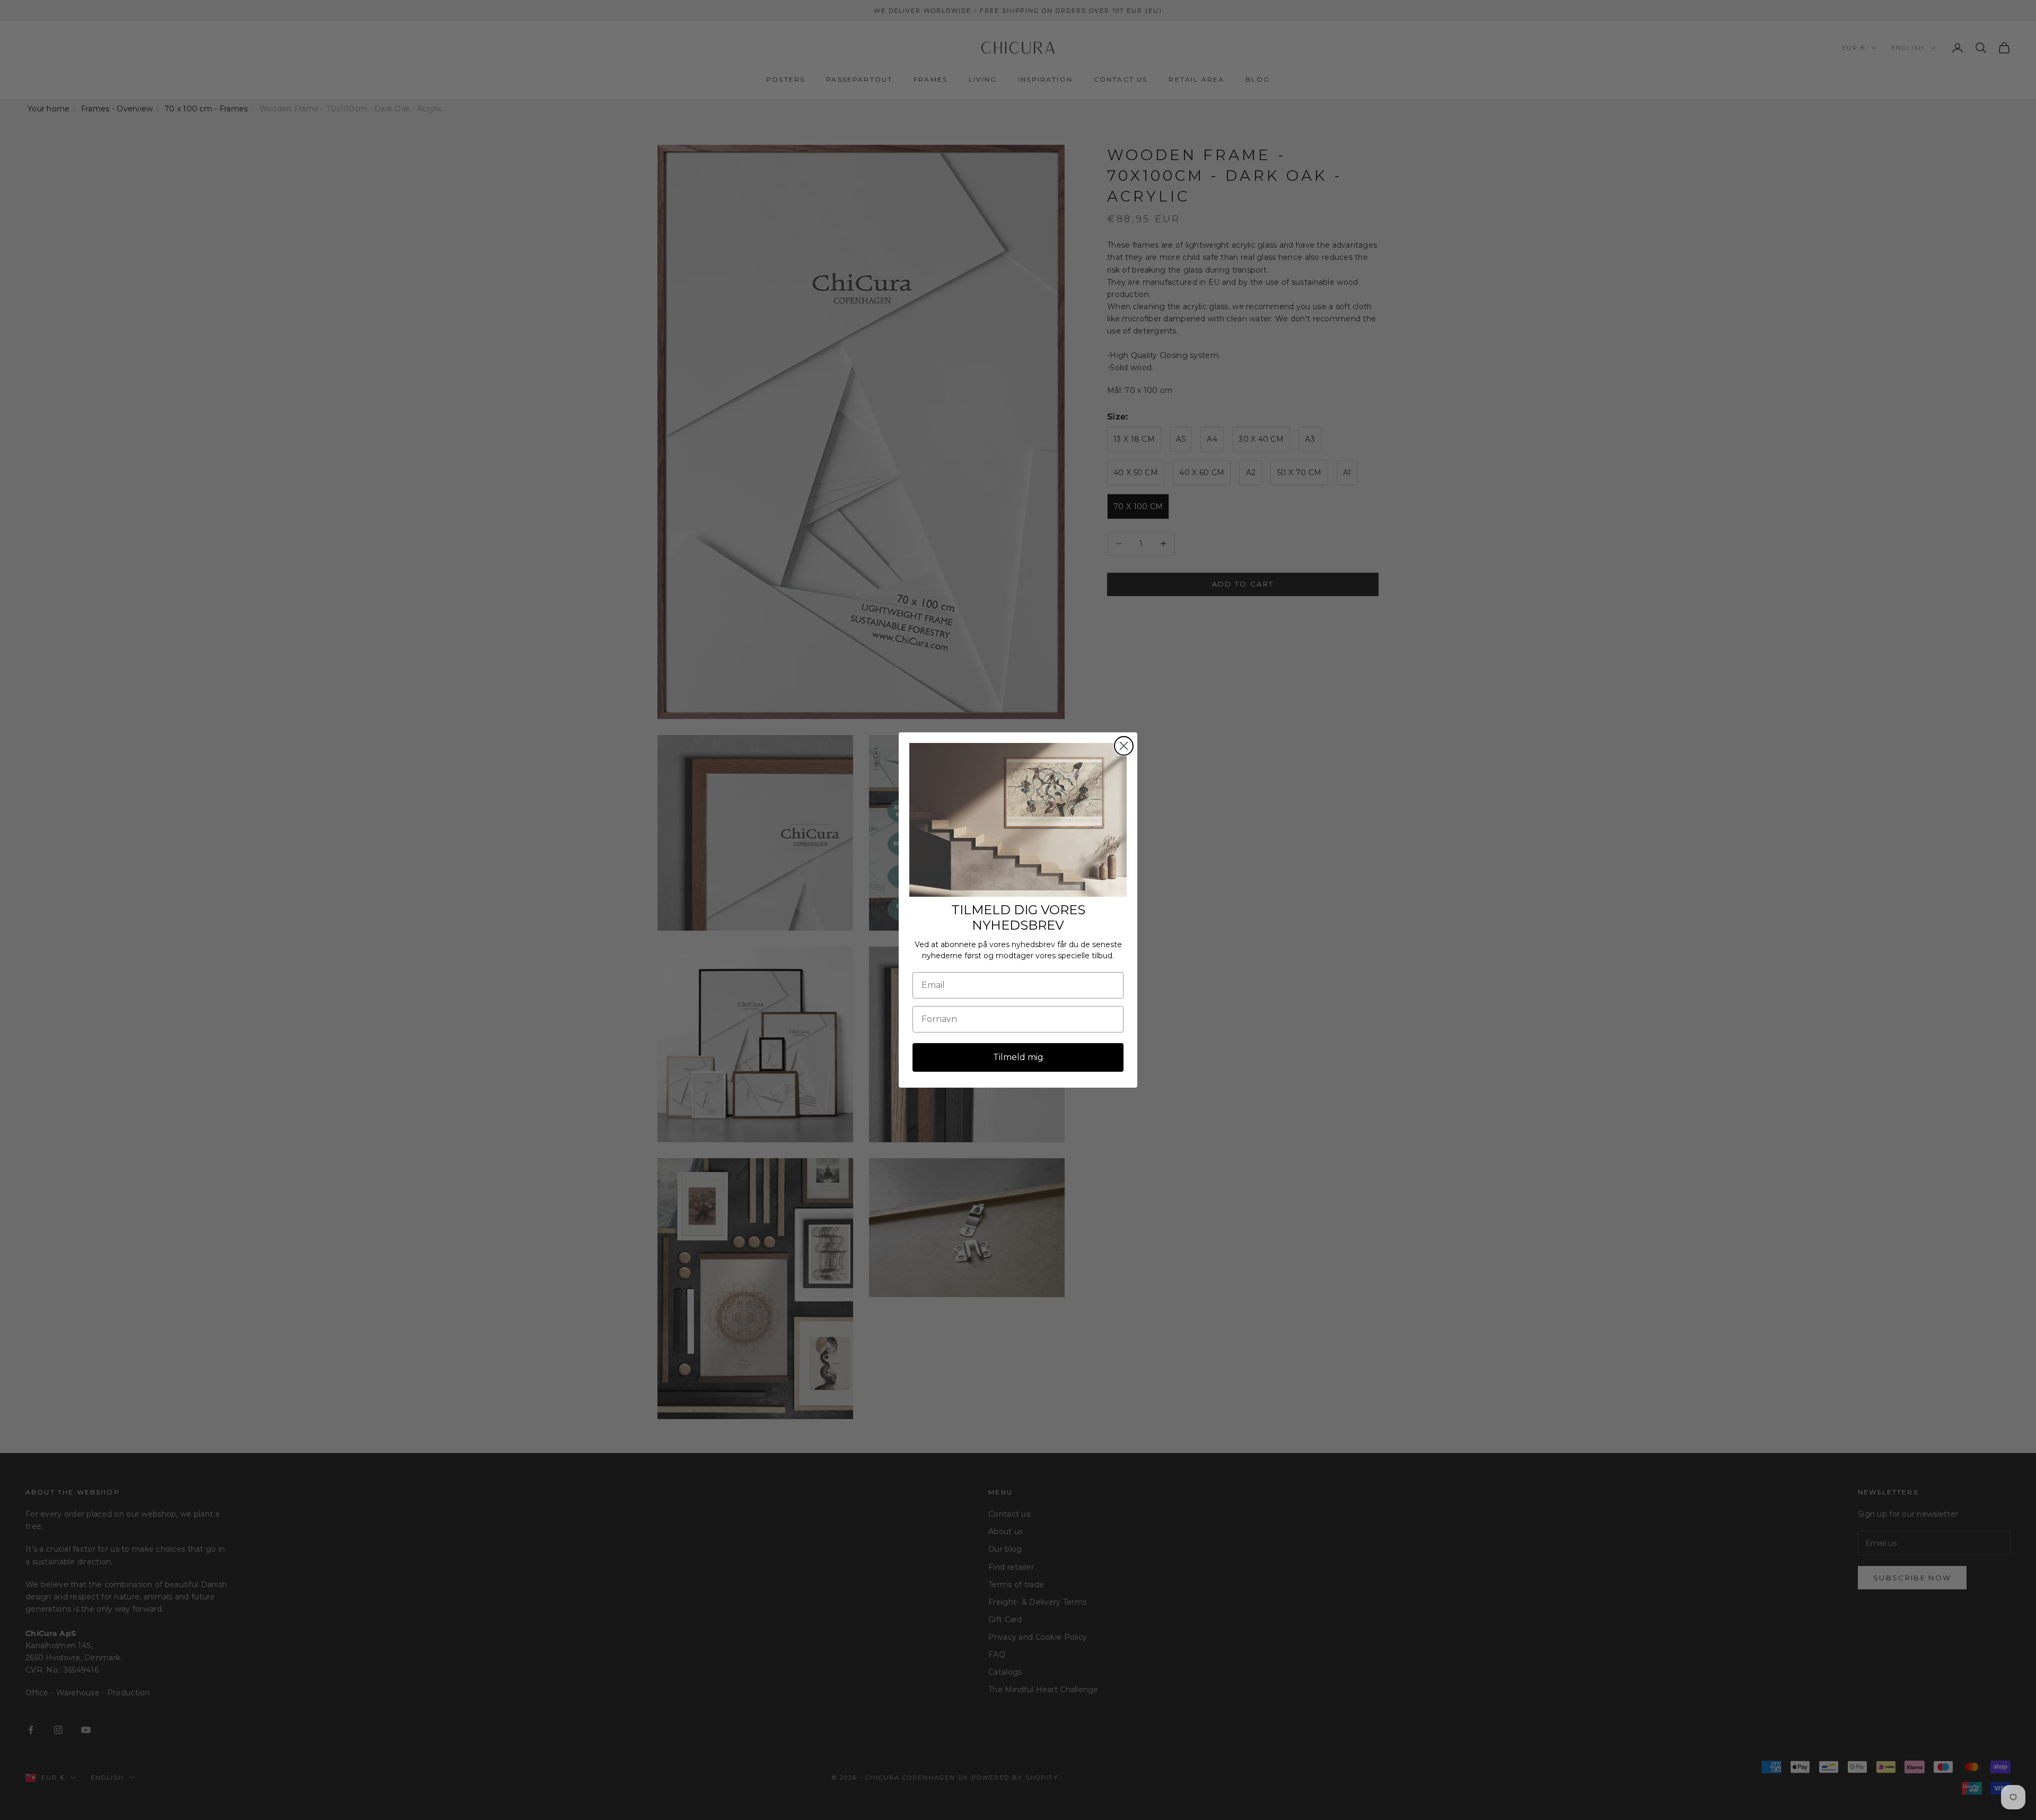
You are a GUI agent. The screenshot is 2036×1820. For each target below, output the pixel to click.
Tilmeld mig (1018, 1057)
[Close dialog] (1124, 746)
